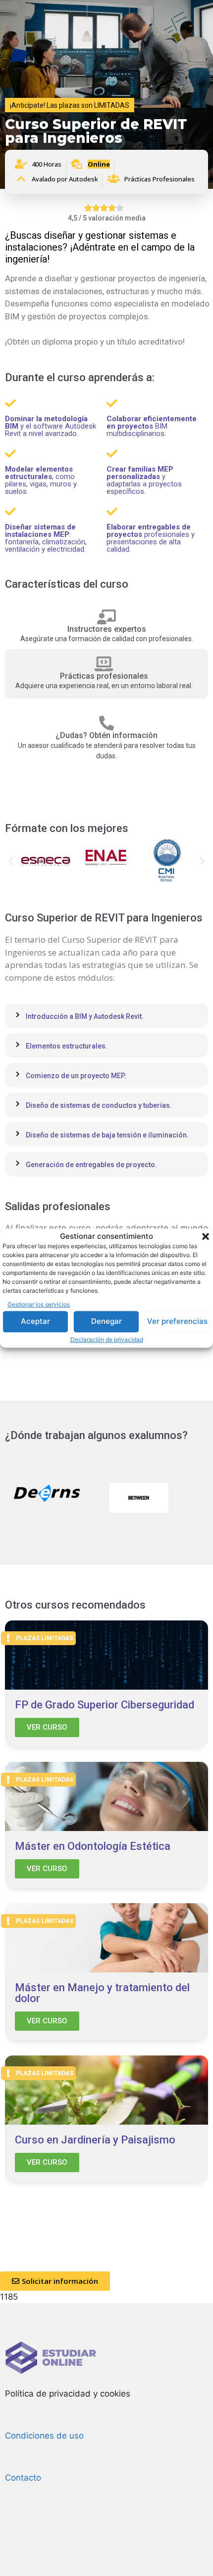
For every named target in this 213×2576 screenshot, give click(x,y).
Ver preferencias (177, 1321)
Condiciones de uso (44, 2436)
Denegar (106, 1321)
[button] (206, 1236)
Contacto (23, 2478)
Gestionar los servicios (39, 1304)
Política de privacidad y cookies (68, 2394)
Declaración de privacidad (107, 1339)
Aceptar (35, 1321)
